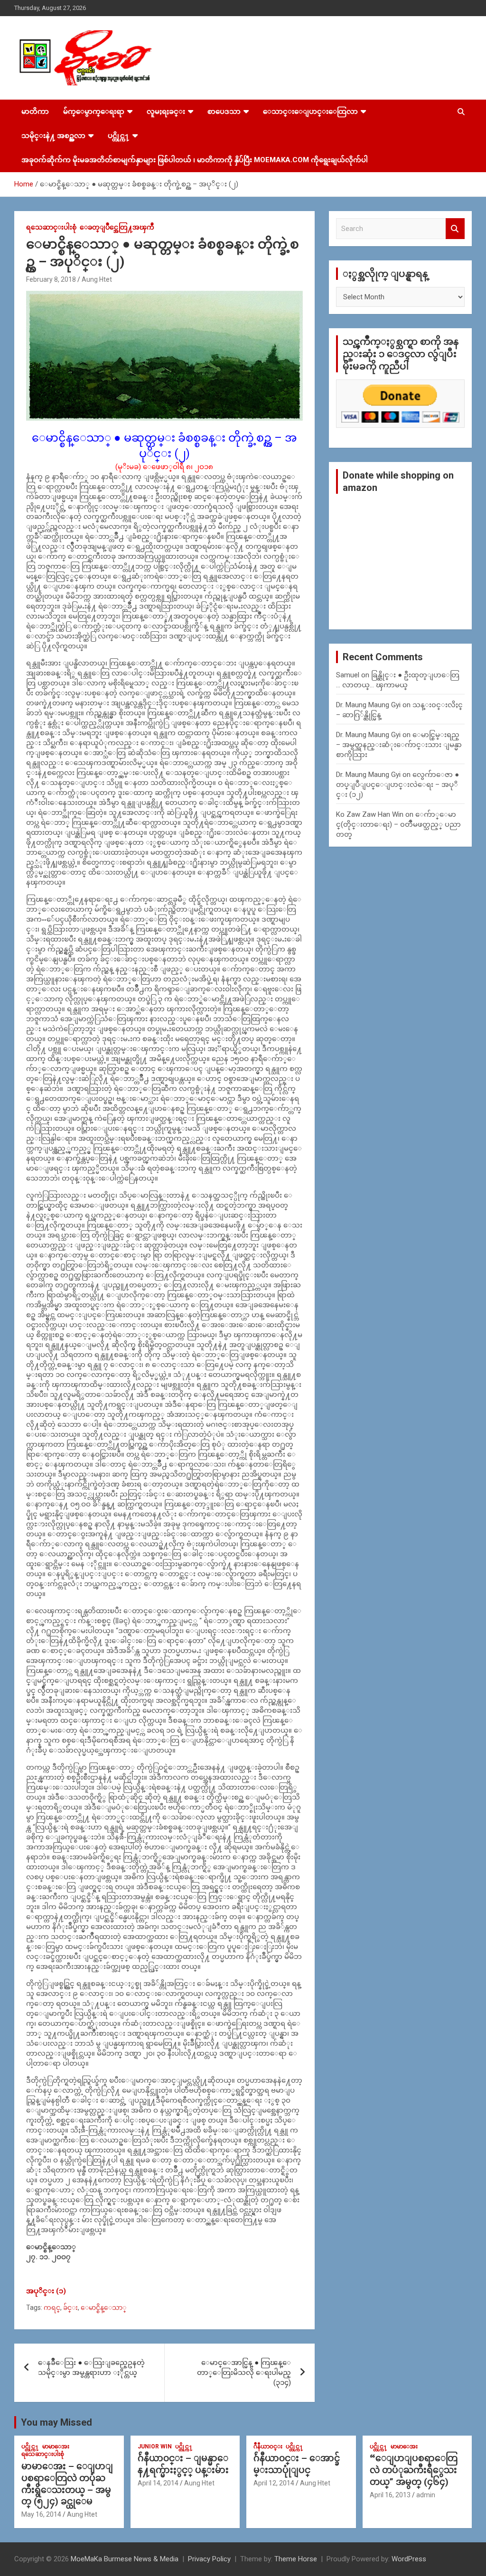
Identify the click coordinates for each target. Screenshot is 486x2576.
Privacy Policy (209, 2559)
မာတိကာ (35, 111)
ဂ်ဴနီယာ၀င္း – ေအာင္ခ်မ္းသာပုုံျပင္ (297, 2464)
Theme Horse (296, 2559)
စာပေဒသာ (224, 111)
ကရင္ (52, 2308)
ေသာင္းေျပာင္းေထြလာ (310, 111)
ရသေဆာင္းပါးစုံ (51, 227)
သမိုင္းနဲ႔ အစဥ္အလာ (53, 136)
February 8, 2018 (51, 279)
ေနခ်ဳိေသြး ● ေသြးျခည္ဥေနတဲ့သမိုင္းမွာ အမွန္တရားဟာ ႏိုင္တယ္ (91, 2368)
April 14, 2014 (158, 2483)
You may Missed (56, 2422)
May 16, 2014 (41, 2514)
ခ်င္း (70, 2308)
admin (426, 2495)
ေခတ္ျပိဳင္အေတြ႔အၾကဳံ (117, 227)
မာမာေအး (56, 2447)
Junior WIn (155, 2447)
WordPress (409, 2559)
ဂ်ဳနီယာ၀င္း (268, 2447)
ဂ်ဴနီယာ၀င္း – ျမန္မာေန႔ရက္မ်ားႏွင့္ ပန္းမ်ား (183, 2464)
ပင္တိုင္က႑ (119, 136)
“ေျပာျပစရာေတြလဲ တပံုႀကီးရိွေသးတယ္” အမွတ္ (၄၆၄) (414, 2470)
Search (455, 229)
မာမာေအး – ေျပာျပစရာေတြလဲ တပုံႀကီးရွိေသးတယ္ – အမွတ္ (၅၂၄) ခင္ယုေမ (67, 2484)
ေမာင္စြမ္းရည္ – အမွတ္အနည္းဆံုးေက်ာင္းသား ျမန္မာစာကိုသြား (399, 745)
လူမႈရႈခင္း (166, 111)
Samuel (348, 675)
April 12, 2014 (274, 2483)
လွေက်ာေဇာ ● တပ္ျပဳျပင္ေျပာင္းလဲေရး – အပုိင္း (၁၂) (397, 785)
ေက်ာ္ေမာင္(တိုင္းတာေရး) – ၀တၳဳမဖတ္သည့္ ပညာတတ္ (398, 824)
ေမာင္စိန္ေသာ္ (103, 2308)
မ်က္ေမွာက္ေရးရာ (94, 111)
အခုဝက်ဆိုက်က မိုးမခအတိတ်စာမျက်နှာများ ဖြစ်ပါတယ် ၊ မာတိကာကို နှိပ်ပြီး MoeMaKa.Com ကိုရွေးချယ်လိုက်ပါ (195, 160)
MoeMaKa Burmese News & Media (125, 2559)
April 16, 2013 (390, 2495)
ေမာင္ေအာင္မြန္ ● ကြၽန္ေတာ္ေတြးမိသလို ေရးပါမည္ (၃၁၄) (244, 2373)
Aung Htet (97, 279)
